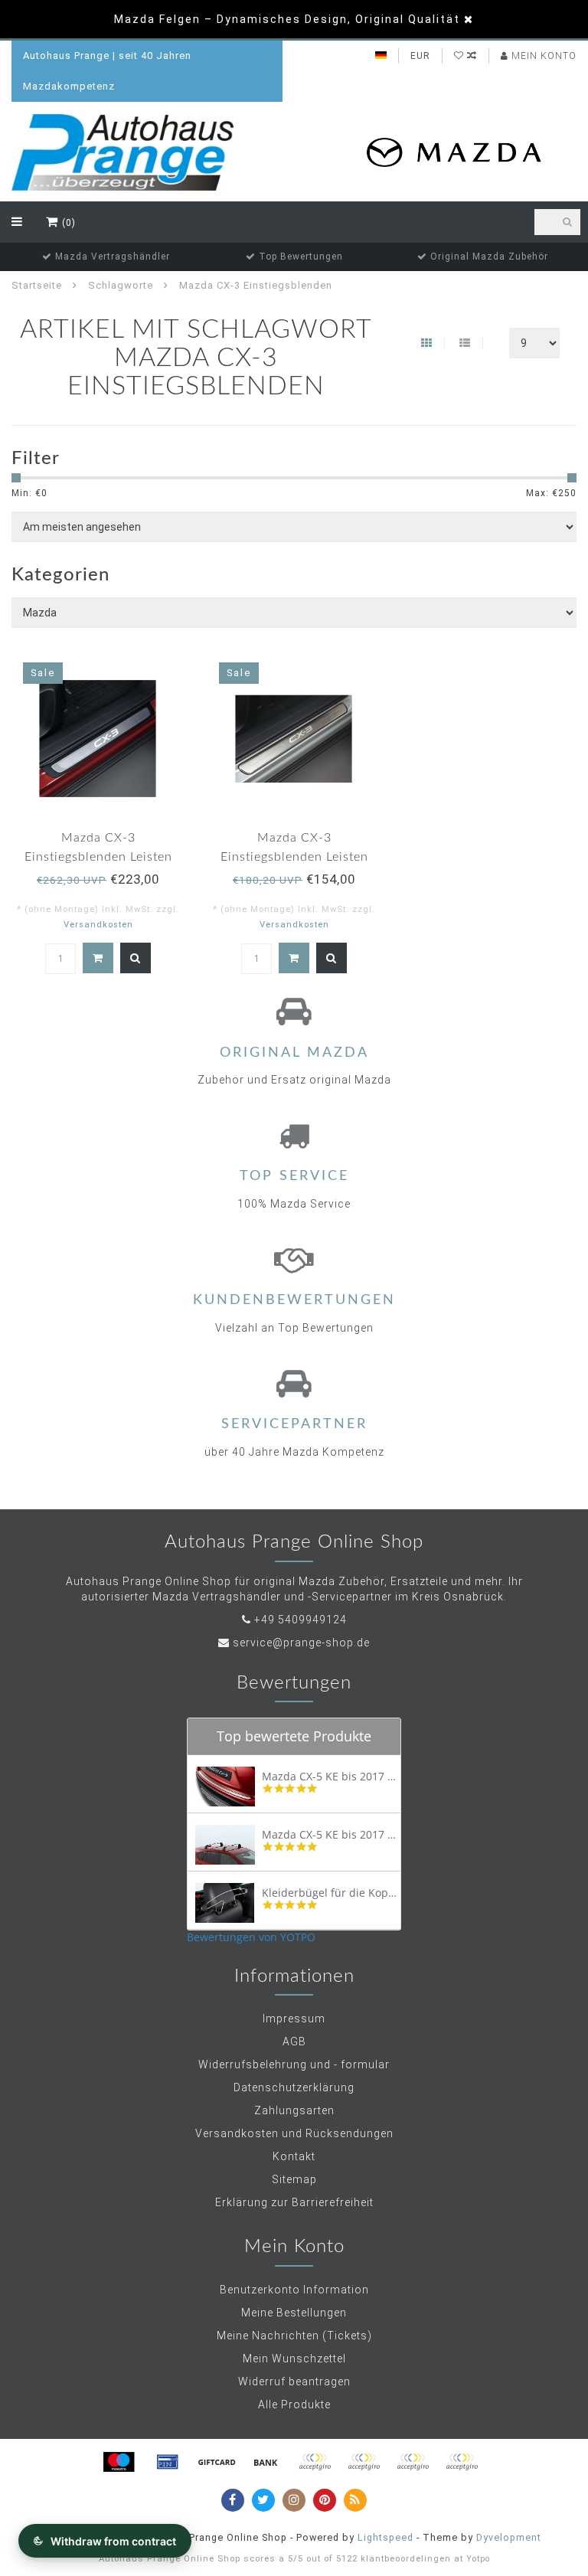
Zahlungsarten (294, 2110)
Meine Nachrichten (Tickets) (294, 2336)
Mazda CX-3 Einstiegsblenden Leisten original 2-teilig (294, 857)
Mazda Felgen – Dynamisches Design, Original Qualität (287, 19)
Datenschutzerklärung (294, 2087)
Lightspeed (385, 2537)
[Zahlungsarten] (119, 2462)
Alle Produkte (294, 2404)
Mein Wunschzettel (294, 2359)
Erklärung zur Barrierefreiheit (294, 2202)
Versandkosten (98, 925)
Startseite (37, 285)
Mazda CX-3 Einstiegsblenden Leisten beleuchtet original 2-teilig (98, 857)
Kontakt (294, 2156)
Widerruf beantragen (294, 2381)
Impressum (294, 2019)
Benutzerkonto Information (294, 2290)
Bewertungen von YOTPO (251, 1937)
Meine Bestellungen (294, 2313)
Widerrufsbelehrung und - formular (294, 2064)
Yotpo (478, 2559)
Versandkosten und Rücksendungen (294, 2133)
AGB (294, 2042)
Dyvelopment (509, 2537)
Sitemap (294, 2179)
